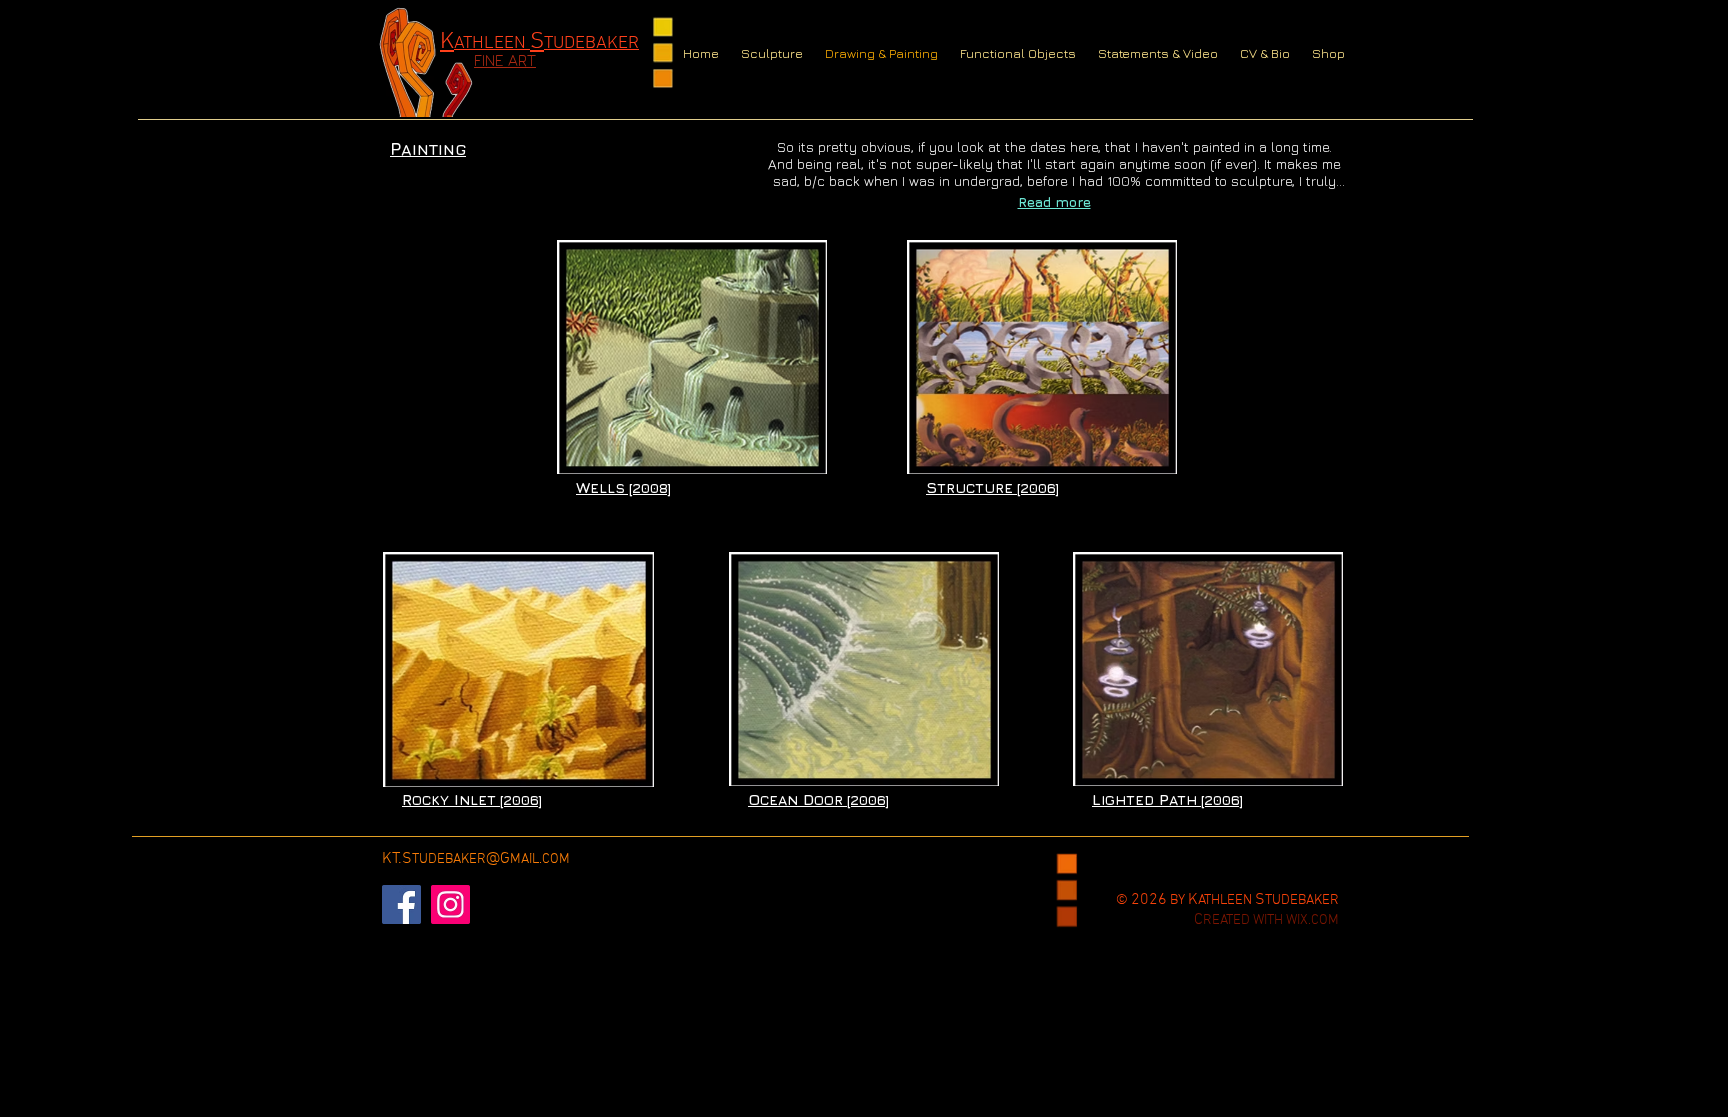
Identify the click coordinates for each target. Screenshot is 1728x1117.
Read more (1054, 201)
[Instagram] (450, 904)
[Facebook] (401, 904)
